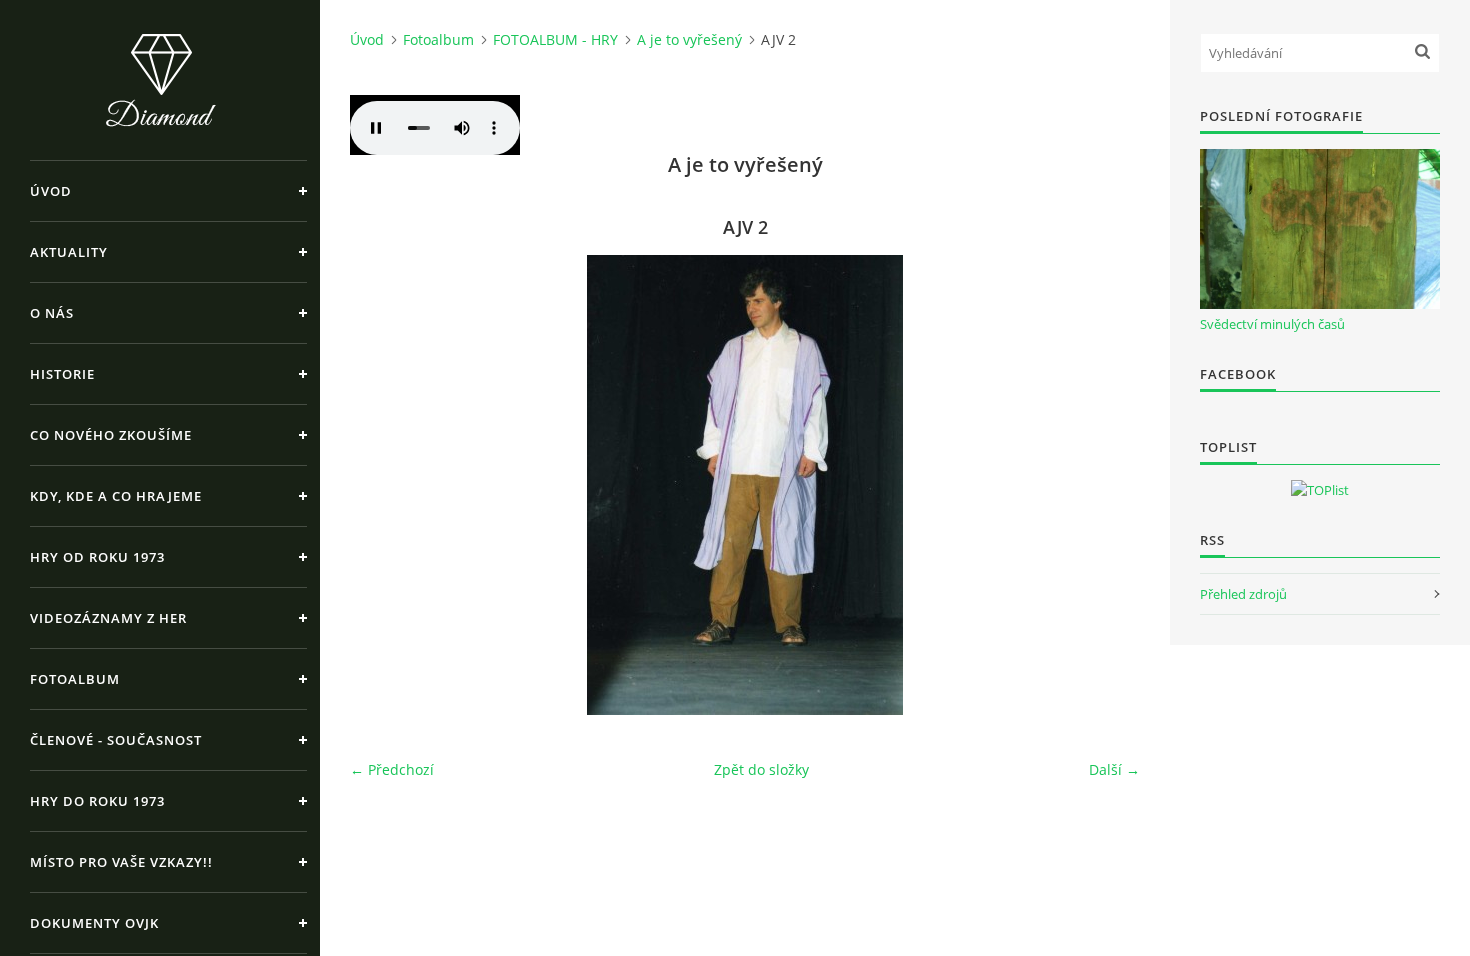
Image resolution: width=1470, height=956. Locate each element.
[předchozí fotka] (382, 485)
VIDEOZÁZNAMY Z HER (108, 618)
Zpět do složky (761, 769)
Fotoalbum (75, 679)
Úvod (51, 191)
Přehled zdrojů (1243, 594)
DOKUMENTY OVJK (94, 923)
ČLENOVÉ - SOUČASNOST (116, 740)
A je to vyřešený (689, 39)
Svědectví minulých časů (1272, 324)
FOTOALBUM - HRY (555, 39)
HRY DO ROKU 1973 (97, 801)
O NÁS (52, 313)
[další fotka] (1107, 485)
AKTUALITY (69, 252)
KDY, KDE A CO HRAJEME (116, 496)
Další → (1114, 769)
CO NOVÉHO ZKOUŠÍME (111, 435)
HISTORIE (62, 374)
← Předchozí (392, 769)
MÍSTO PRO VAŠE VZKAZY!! (121, 862)
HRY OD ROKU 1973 (97, 557)
